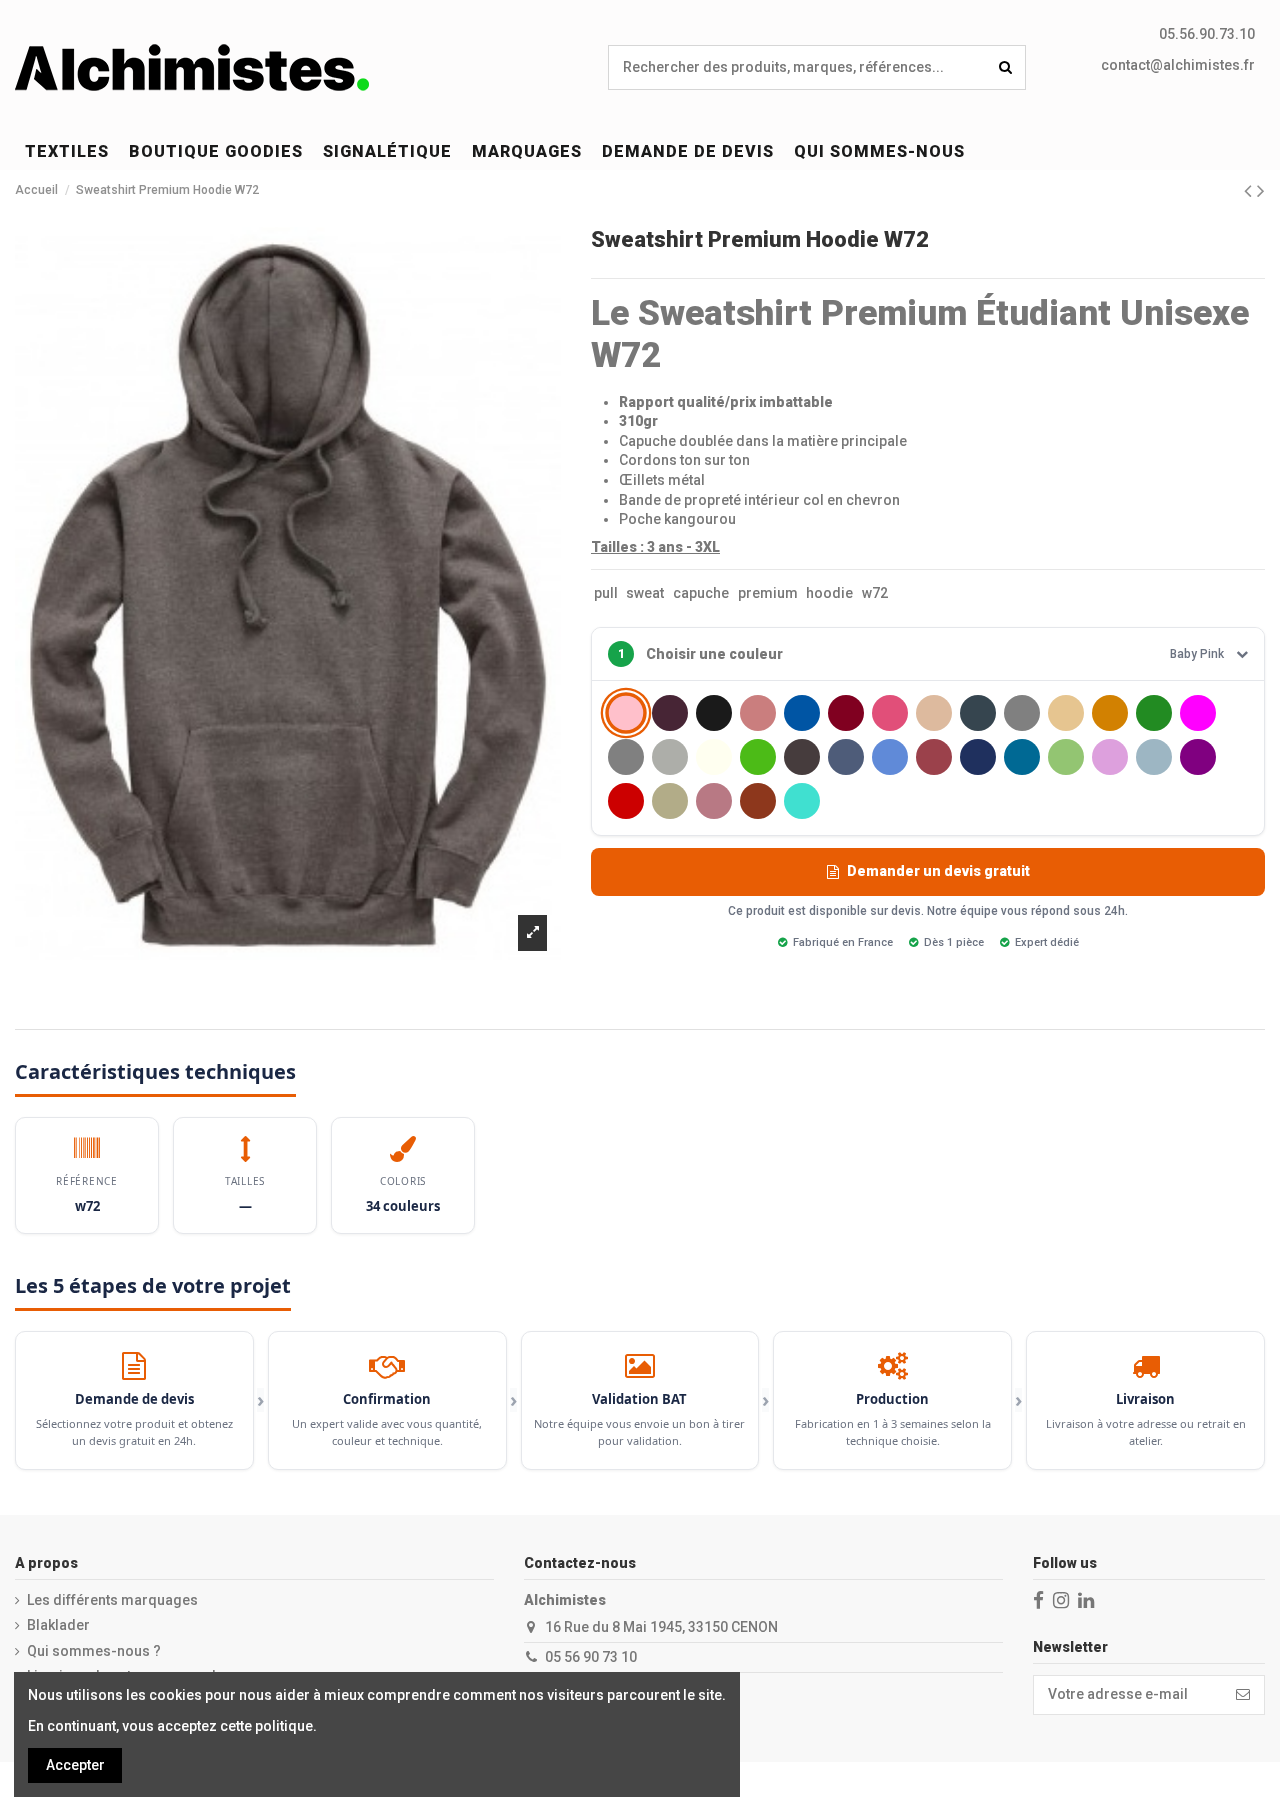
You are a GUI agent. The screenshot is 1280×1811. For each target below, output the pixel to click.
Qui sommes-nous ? (94, 1651)
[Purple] (1198, 757)
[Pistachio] (1066, 757)
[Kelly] (758, 757)
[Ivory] (714, 757)
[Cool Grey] (1022, 713)
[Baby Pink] (625, 713)
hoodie (829, 593)
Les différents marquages (112, 1600)
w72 (875, 593)
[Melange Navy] (846, 757)
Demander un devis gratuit (938, 871)
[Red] (626, 801)
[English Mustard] (1110, 713)
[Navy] (978, 757)
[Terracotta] (758, 801)
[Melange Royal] (890, 757)
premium (768, 593)
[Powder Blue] (1154, 757)
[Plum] (1110, 757)
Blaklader (58, 1625)
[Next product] (1261, 191)
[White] (846, 801)
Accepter (75, 1765)
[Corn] (1066, 713)
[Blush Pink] (758, 713)
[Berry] (670, 713)
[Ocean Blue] (1022, 757)
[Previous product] (1250, 191)
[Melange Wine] (934, 757)
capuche (701, 593)
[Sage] (670, 801)
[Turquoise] (802, 801)
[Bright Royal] (802, 713)
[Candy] (890, 713)
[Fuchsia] (1198, 713)
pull (606, 593)
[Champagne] (934, 713)
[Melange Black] (802, 757)
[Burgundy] (846, 713)
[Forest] (1154, 713)
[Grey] (626, 757)
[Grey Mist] (670, 757)
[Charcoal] (978, 713)
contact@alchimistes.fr (1178, 65)
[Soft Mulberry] (714, 801)
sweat (645, 593)
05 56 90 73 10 (591, 1657)
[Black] (714, 713)
